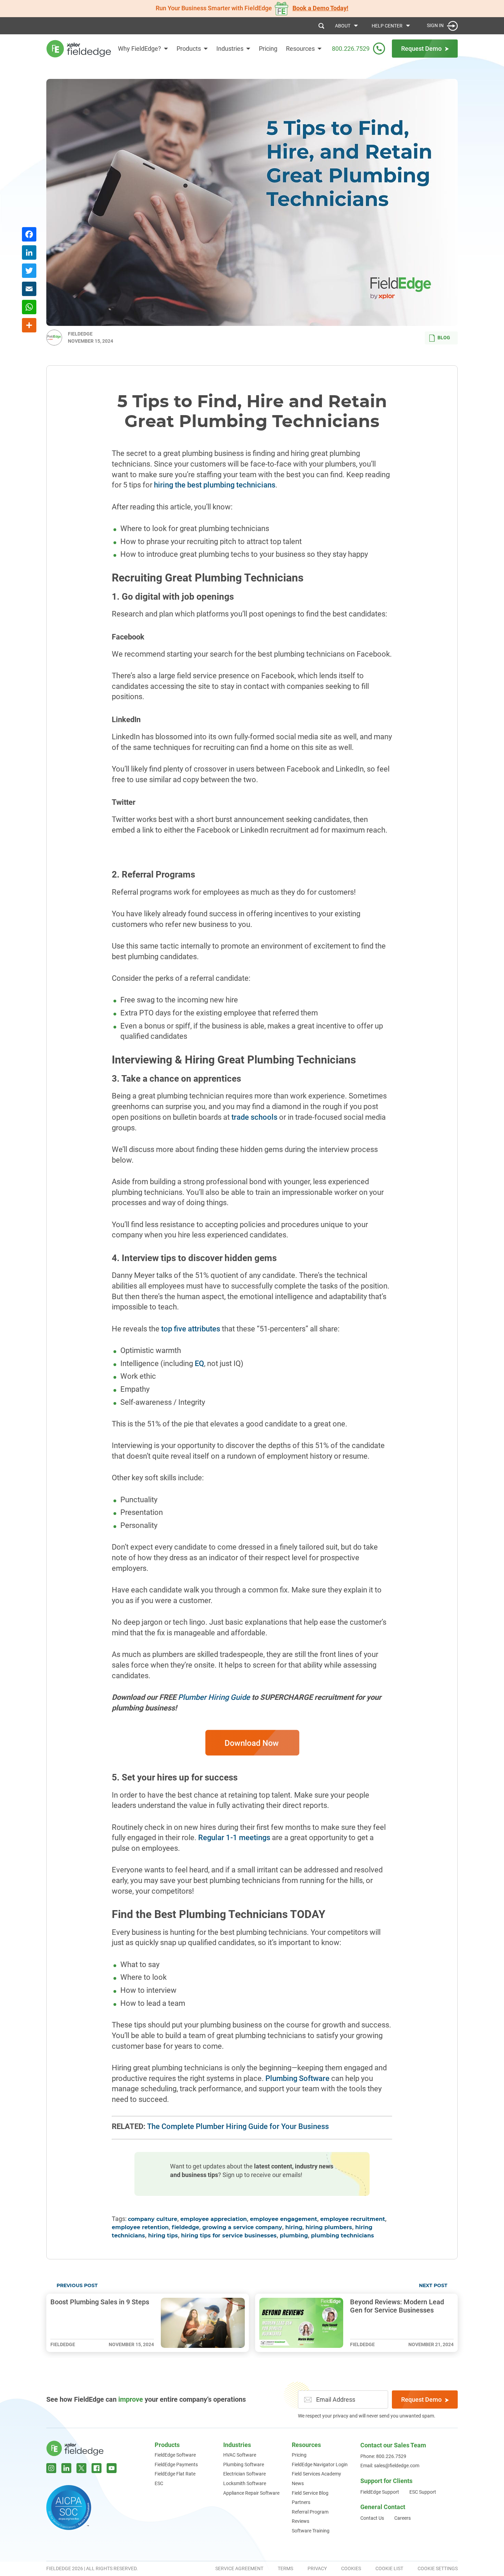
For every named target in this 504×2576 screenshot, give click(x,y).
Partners (301, 2502)
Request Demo (421, 2399)
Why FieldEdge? (140, 49)
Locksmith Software (245, 2483)
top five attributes (191, 1329)
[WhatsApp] (29, 308)
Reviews (301, 2521)
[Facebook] (29, 235)
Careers (403, 2518)
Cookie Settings (438, 2568)
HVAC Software (240, 2455)
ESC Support (423, 2492)
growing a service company (242, 2227)
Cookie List (389, 2568)
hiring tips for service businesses (229, 2236)
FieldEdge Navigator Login (320, 2465)
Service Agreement (239, 2568)
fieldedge (185, 2227)
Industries (230, 49)
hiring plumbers (329, 2227)
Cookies (351, 2568)
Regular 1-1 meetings (234, 1838)
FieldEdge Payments (176, 2465)
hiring (294, 2227)
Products (189, 49)
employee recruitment (353, 2219)
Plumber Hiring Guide (214, 1697)
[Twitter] (29, 272)
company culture (153, 2219)
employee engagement (284, 2219)
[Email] (29, 290)
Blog (444, 338)
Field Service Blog (310, 2493)
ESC (159, 2483)
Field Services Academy (316, 2474)
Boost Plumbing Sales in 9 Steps (100, 2302)
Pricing (268, 49)
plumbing (294, 2236)
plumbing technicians (343, 2236)
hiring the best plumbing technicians (215, 485)
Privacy (317, 2568)
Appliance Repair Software (251, 2493)
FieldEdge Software (175, 2455)
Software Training (311, 2531)
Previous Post (77, 2286)
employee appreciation (214, 2219)
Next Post (433, 2286)
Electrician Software (244, 2474)
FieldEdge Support (380, 2492)
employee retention (140, 2227)
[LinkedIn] (29, 253)
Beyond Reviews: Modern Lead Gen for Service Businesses (397, 2306)
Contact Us (372, 2518)
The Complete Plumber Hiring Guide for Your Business (238, 2126)
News (298, 2483)
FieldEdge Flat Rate (175, 2474)
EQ (199, 1363)
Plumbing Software (297, 2078)
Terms (285, 2568)
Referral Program (310, 2512)
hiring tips (163, 2236)
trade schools (254, 1117)
